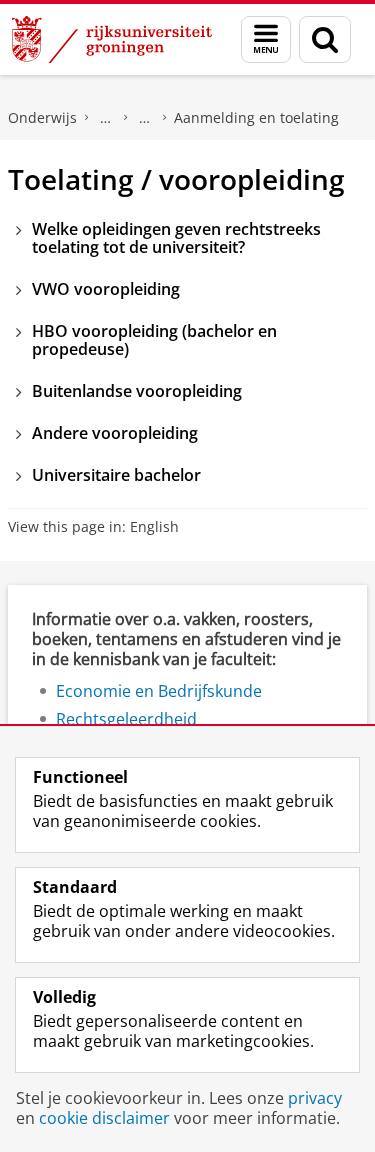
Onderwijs (42, 117)
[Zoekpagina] (325, 39)
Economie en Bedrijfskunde (159, 691)
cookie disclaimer (104, 1118)
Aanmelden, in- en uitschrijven (145, 118)
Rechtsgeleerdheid (126, 719)
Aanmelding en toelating (256, 117)
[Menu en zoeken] (266, 39)
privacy (315, 1098)
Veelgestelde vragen (106, 118)
